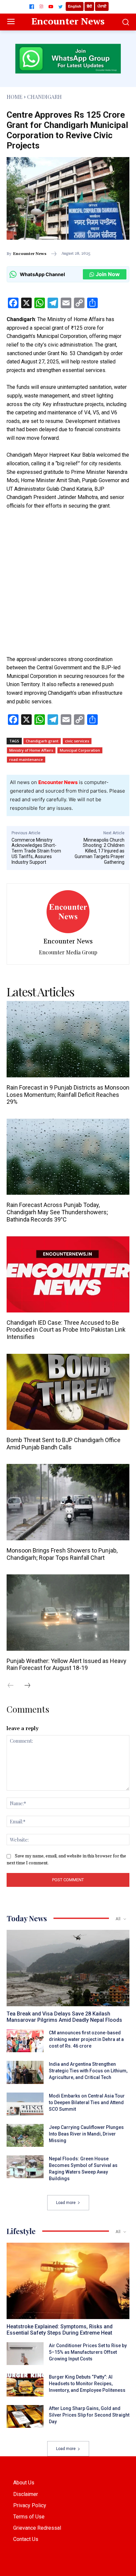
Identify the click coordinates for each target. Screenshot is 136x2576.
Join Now (108, 274)
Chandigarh (44, 97)
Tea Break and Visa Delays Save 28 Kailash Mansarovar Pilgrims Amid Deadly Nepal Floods (64, 2017)
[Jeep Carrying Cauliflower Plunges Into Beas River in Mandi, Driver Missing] (25, 2135)
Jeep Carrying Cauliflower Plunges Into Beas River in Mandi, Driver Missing (86, 2134)
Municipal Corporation (80, 750)
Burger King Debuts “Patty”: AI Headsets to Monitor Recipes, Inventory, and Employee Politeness (87, 2384)
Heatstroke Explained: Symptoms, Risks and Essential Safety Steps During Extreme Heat (60, 2330)
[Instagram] (41, 7)
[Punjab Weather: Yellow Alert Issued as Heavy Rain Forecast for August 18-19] (68, 1613)
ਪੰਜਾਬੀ (102, 6)
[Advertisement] (68, 587)
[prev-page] (14, 1686)
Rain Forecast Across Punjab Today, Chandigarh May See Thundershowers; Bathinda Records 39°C (57, 1212)
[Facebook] (32, 7)
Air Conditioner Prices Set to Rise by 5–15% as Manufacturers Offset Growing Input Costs (88, 2352)
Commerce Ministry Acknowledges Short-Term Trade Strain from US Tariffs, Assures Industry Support (36, 851)
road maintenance (26, 759)
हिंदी (89, 6)
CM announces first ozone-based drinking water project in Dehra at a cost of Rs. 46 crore (86, 2039)
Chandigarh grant (42, 741)
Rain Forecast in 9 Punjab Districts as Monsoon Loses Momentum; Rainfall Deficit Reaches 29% (68, 1095)
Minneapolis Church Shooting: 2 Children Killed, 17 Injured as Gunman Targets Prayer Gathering (100, 851)
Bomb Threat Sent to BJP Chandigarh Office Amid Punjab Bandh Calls (64, 1444)
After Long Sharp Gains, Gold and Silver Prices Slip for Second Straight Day (89, 2415)
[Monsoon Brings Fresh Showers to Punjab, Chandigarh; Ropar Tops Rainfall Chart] (68, 1502)
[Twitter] (60, 7)
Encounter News (30, 254)
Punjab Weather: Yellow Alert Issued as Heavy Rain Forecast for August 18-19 (67, 1664)
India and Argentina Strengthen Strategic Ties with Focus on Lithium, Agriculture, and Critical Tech (88, 2071)
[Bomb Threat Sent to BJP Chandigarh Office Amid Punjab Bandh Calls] (68, 1392)
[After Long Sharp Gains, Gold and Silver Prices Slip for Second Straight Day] (25, 2416)
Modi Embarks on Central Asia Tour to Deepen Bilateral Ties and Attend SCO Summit (87, 2102)
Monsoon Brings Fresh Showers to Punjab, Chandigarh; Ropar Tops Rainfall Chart (62, 1554)
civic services (77, 741)
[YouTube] (51, 7)
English (75, 6)
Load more (66, 2203)
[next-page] (31, 1686)
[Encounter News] (68, 912)
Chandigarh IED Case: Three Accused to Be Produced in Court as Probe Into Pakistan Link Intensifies (66, 1330)
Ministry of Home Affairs (31, 750)
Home (15, 97)
